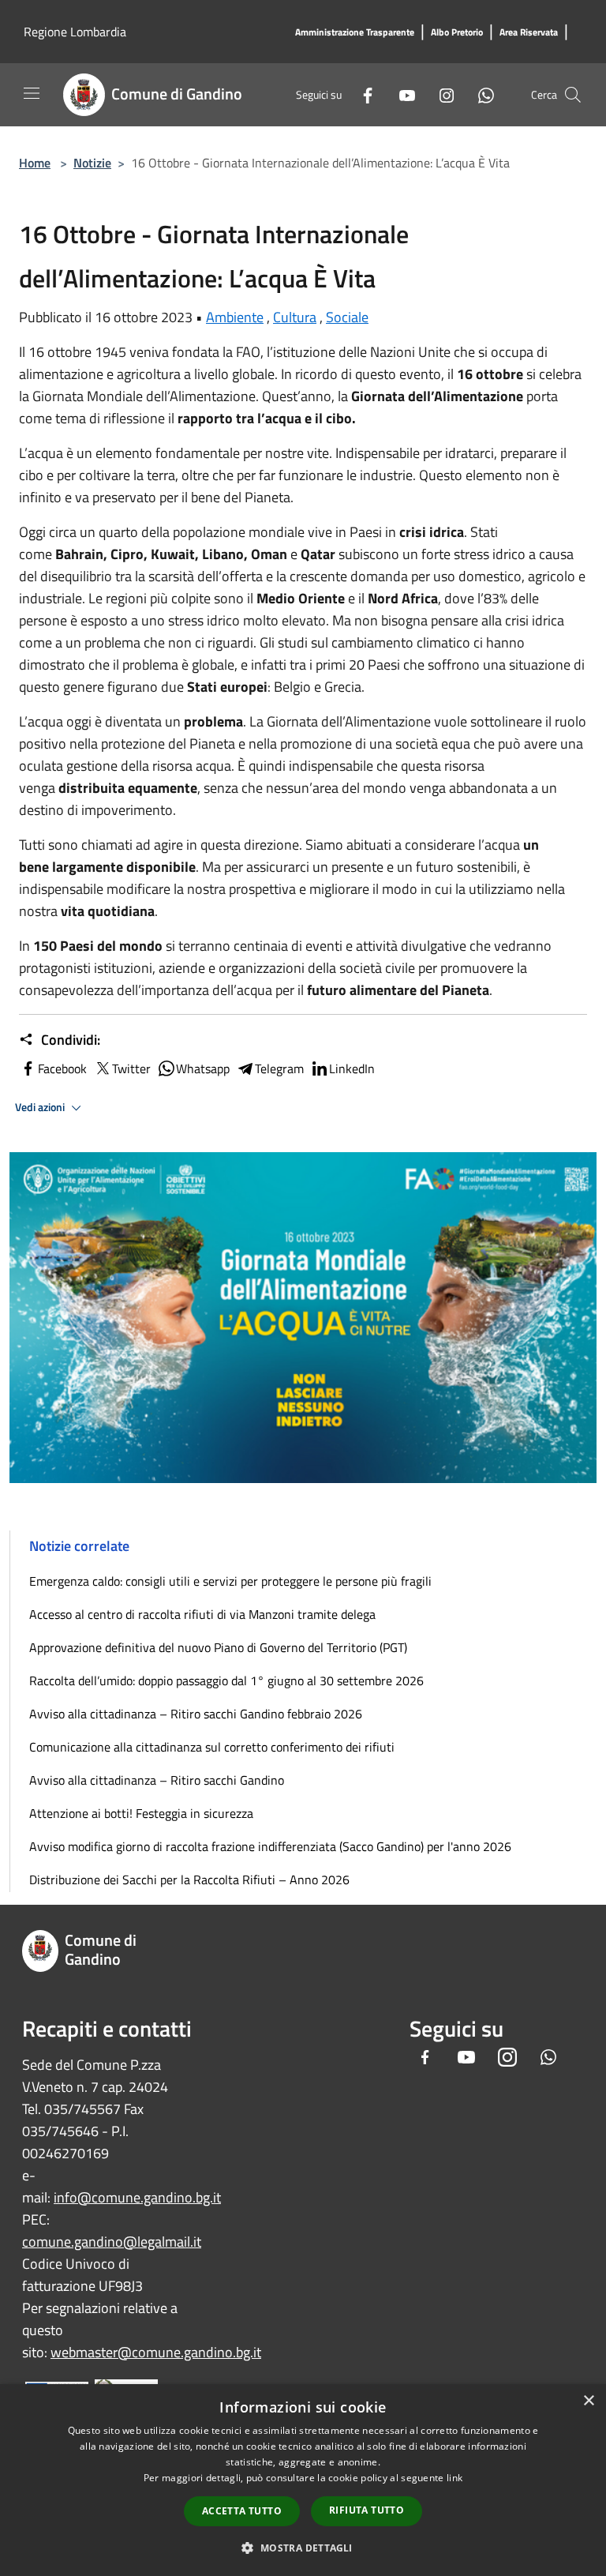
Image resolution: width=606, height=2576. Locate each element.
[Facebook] (361, 94)
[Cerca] (573, 95)
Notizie (92, 163)
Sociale (347, 317)
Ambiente (235, 317)
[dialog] (303, 2480)
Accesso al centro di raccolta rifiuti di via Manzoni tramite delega (202, 1614)
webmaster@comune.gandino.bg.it (156, 2352)
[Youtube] (401, 94)
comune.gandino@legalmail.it (112, 2242)
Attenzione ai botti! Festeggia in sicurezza (141, 1813)
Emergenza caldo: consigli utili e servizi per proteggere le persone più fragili (230, 1581)
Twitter (131, 1068)
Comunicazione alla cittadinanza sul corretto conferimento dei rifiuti (212, 1747)
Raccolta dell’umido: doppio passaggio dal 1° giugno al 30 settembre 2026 (226, 1680)
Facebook (62, 1068)
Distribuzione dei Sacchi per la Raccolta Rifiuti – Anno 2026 (189, 1879)
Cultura (295, 317)
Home (35, 163)
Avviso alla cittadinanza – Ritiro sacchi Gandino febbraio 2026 (196, 1714)
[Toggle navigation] (32, 93)
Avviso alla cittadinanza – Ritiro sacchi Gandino (157, 1780)
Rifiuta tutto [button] (367, 2510)
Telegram (279, 1068)
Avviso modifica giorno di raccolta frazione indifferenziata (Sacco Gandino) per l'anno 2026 (270, 1846)
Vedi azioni (41, 1107)
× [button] (588, 2401)
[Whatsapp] (480, 94)
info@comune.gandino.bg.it (137, 2197)
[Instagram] (440, 94)
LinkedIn (352, 1068)
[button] (303, 2548)
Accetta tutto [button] (242, 2511)
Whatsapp (203, 1068)
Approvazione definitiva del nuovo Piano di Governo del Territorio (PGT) (218, 1647)
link (454, 2478)
